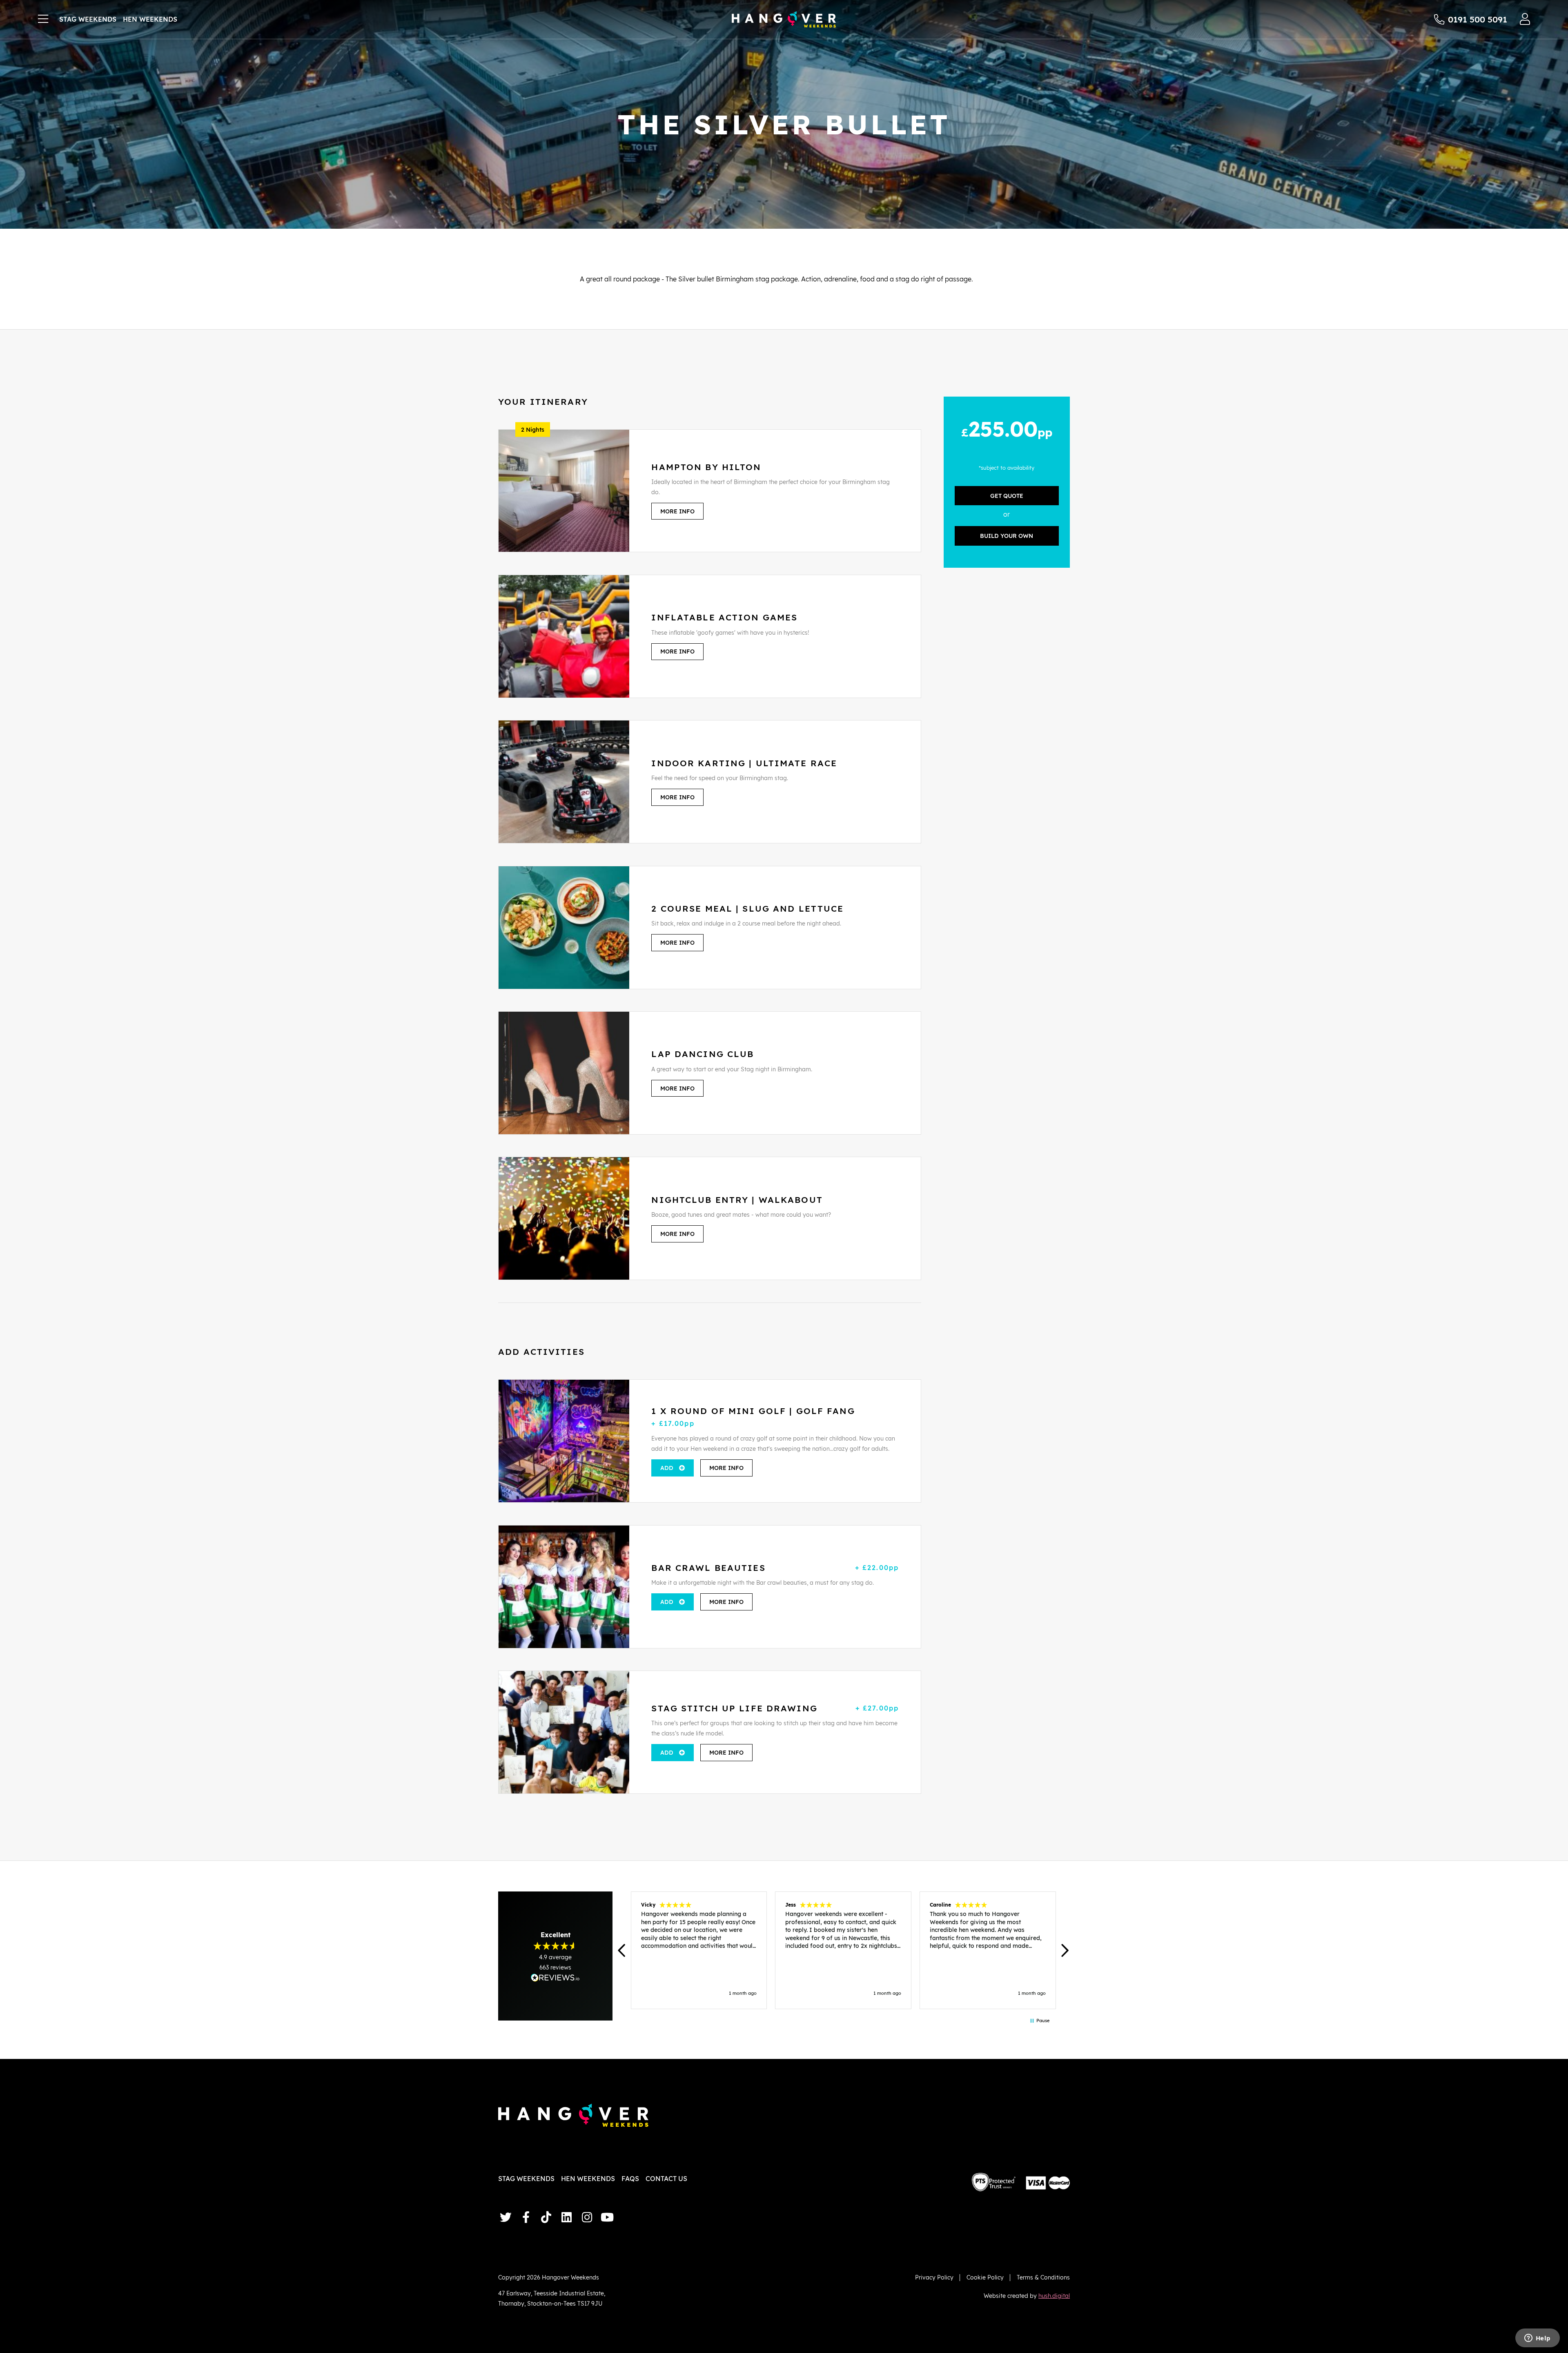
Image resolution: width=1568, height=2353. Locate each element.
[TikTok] (546, 2217)
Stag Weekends (88, 19)
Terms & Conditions (1043, 2277)
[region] (843, 1950)
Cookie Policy (985, 2277)
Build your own (1007, 536)
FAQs (630, 2179)
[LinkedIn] (566, 2217)
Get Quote (1007, 496)
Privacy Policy (934, 2277)
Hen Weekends (150, 19)
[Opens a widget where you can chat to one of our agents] (1537, 2339)
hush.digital (1054, 2296)
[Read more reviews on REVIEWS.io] (555, 1977)
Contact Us (666, 2179)
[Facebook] (526, 2217)
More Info (677, 511)
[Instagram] (587, 2217)
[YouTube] (607, 2217)
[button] (623, 1950)
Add (667, 1468)
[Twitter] (506, 2217)
